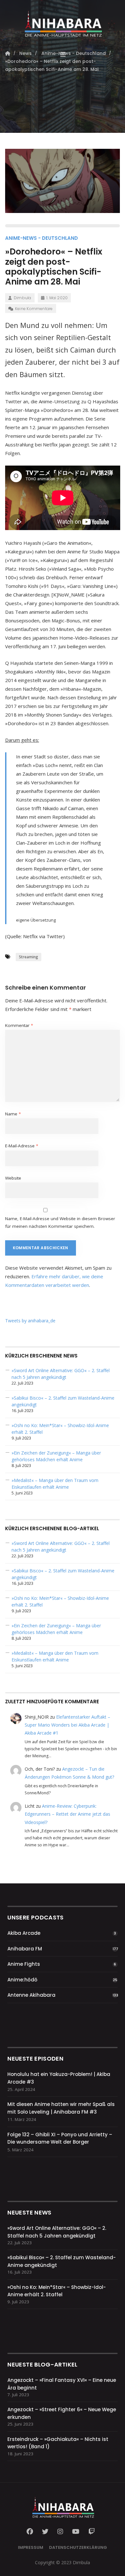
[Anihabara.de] (63, 21)
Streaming (29, 957)
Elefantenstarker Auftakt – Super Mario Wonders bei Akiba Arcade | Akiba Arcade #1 (67, 1725)
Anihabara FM (25, 1949)
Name (13, 1114)
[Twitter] (45, 2532)
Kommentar (19, 1025)
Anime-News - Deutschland (42, 238)
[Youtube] (76, 2532)
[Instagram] (60, 2532)
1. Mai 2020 (57, 298)
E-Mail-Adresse (22, 1146)
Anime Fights (24, 1964)
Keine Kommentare (34, 309)
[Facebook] (32, 2532)
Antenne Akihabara (31, 1995)
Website (13, 1178)
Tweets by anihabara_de (30, 1321)
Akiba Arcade (24, 1933)
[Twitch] (92, 2532)
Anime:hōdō (22, 1980)
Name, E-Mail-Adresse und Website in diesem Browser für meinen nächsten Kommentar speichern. (60, 1222)
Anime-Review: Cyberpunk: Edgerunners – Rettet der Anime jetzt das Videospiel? (67, 1814)
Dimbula (23, 298)
